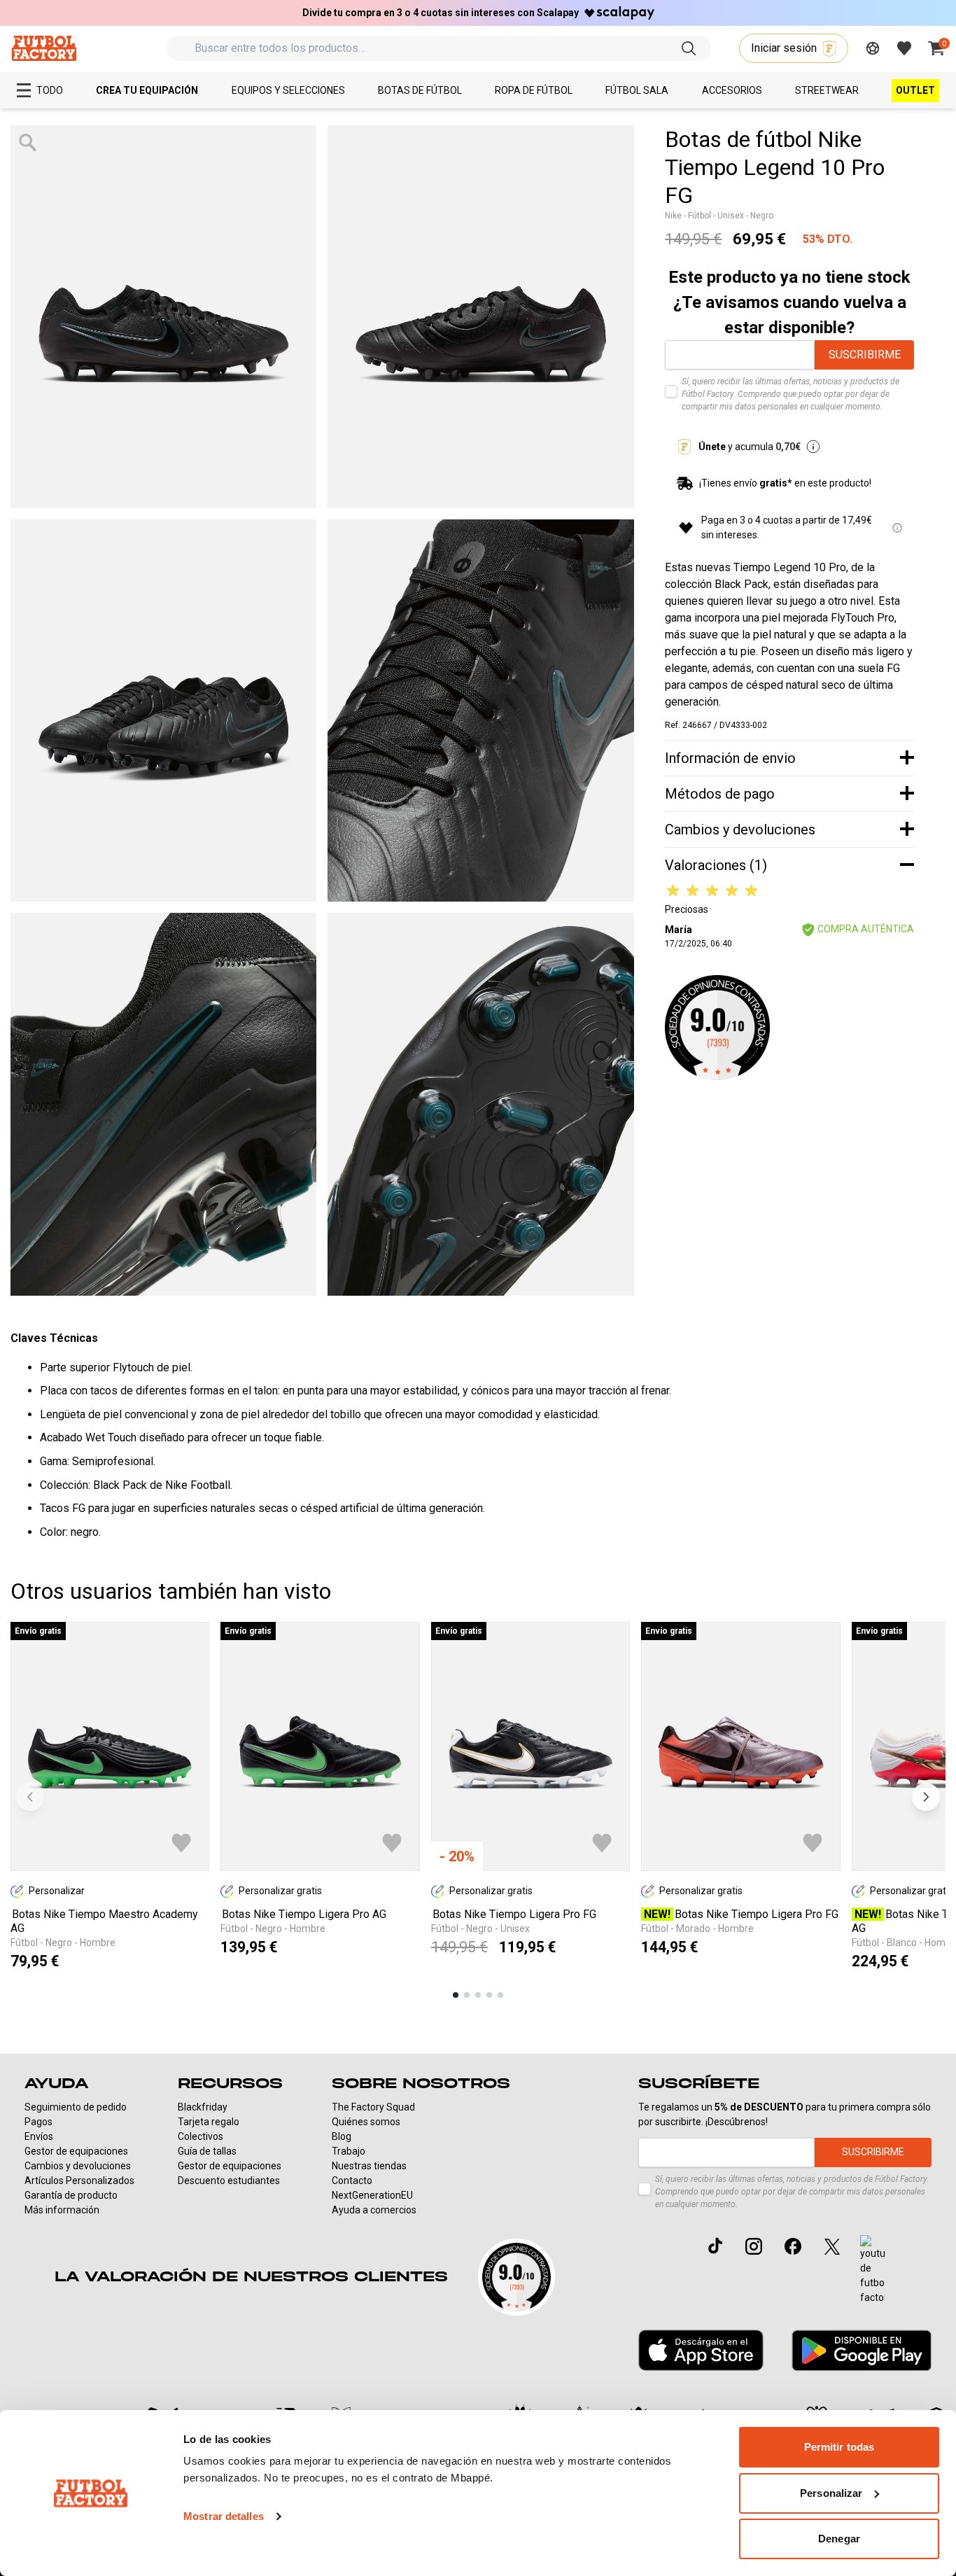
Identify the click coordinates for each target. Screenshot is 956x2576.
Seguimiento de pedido (76, 2107)
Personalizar (831, 2493)
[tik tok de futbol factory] (715, 2246)
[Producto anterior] (30, 1797)
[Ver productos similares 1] (456, 1995)
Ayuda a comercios (374, 2210)
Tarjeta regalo (209, 2122)
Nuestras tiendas (369, 2166)
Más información (62, 2210)
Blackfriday (203, 2107)
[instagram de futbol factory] (754, 2246)
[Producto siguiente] (926, 1797)
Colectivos (201, 2136)
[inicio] (44, 48)
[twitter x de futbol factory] (832, 2246)
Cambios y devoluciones (78, 2166)
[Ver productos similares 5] (500, 1995)
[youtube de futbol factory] (872, 2270)
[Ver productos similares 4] (489, 1995)
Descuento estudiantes (229, 2180)
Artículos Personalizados (79, 2180)
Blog (342, 2136)
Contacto (352, 2180)
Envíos (39, 2136)
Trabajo (349, 2151)
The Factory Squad (373, 2107)
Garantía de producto (71, 2195)
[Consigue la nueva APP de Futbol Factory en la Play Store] (862, 2350)
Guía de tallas (207, 2151)
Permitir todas (839, 2447)
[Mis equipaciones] (873, 48)
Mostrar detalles (224, 2516)
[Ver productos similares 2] (467, 1995)
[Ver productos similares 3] (478, 1995)
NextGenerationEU (372, 2195)
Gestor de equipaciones (76, 2151)
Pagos (38, 2122)
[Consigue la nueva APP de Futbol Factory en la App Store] (701, 2351)
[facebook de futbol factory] (793, 2246)
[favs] (904, 48)
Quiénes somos (366, 2122)
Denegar (839, 2539)
